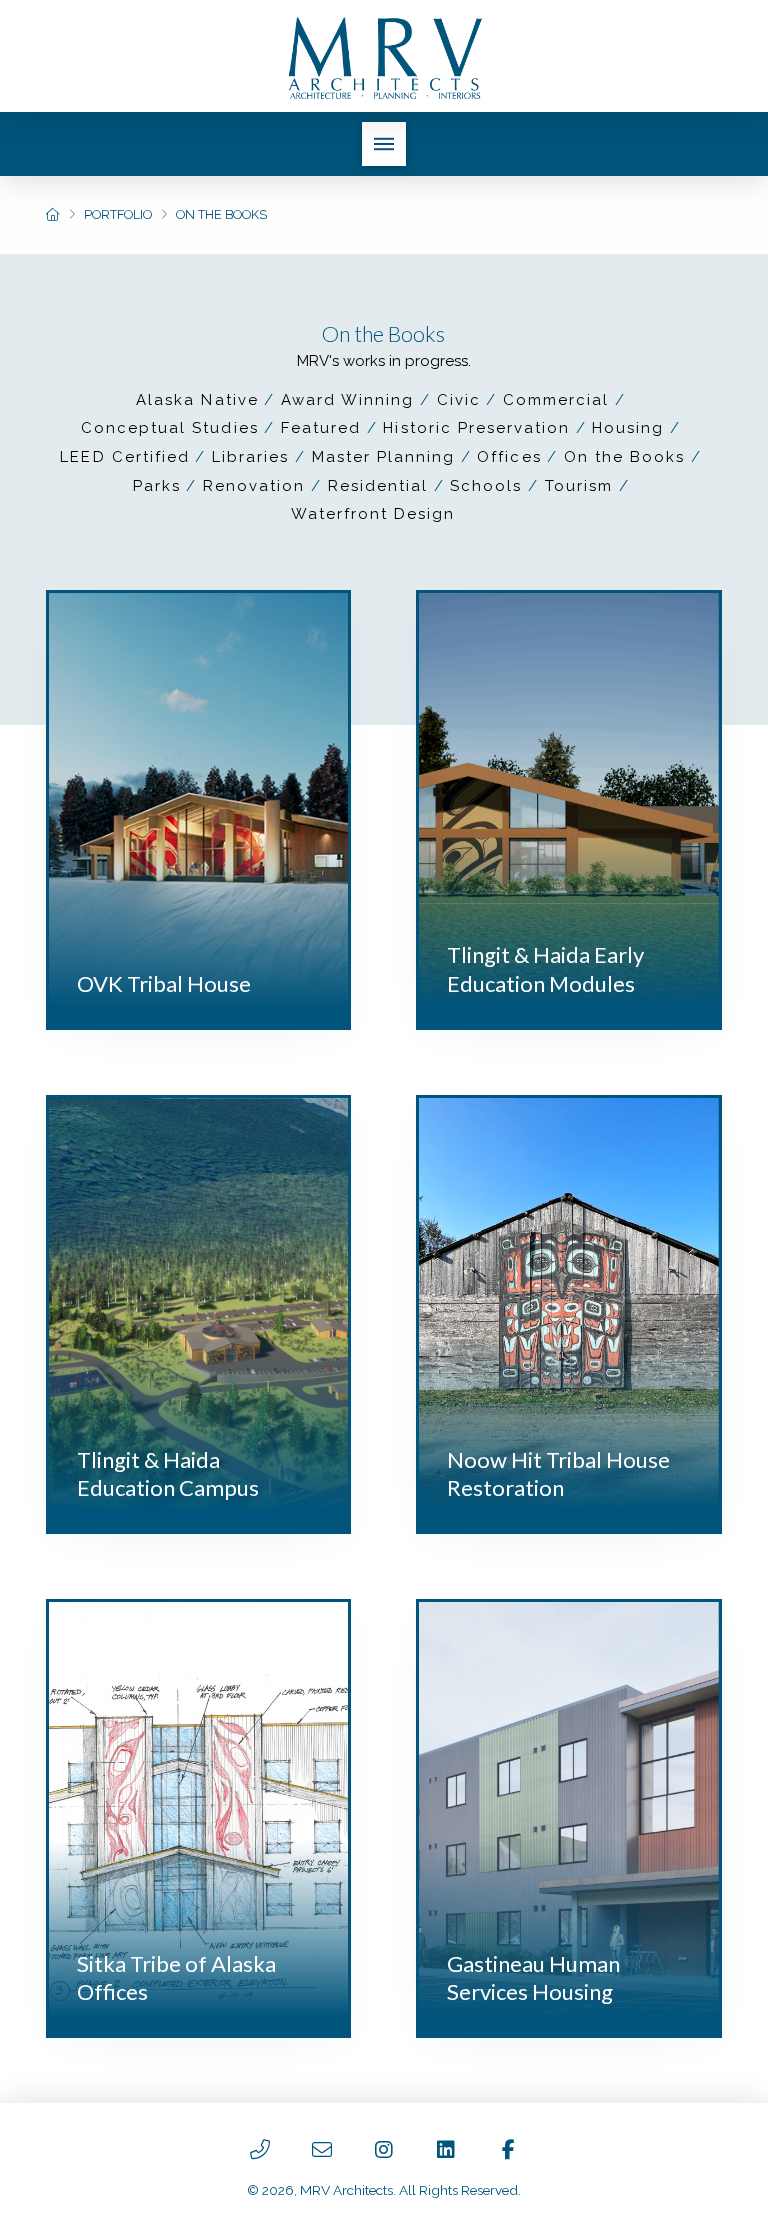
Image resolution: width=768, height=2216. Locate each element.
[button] (384, 144)
